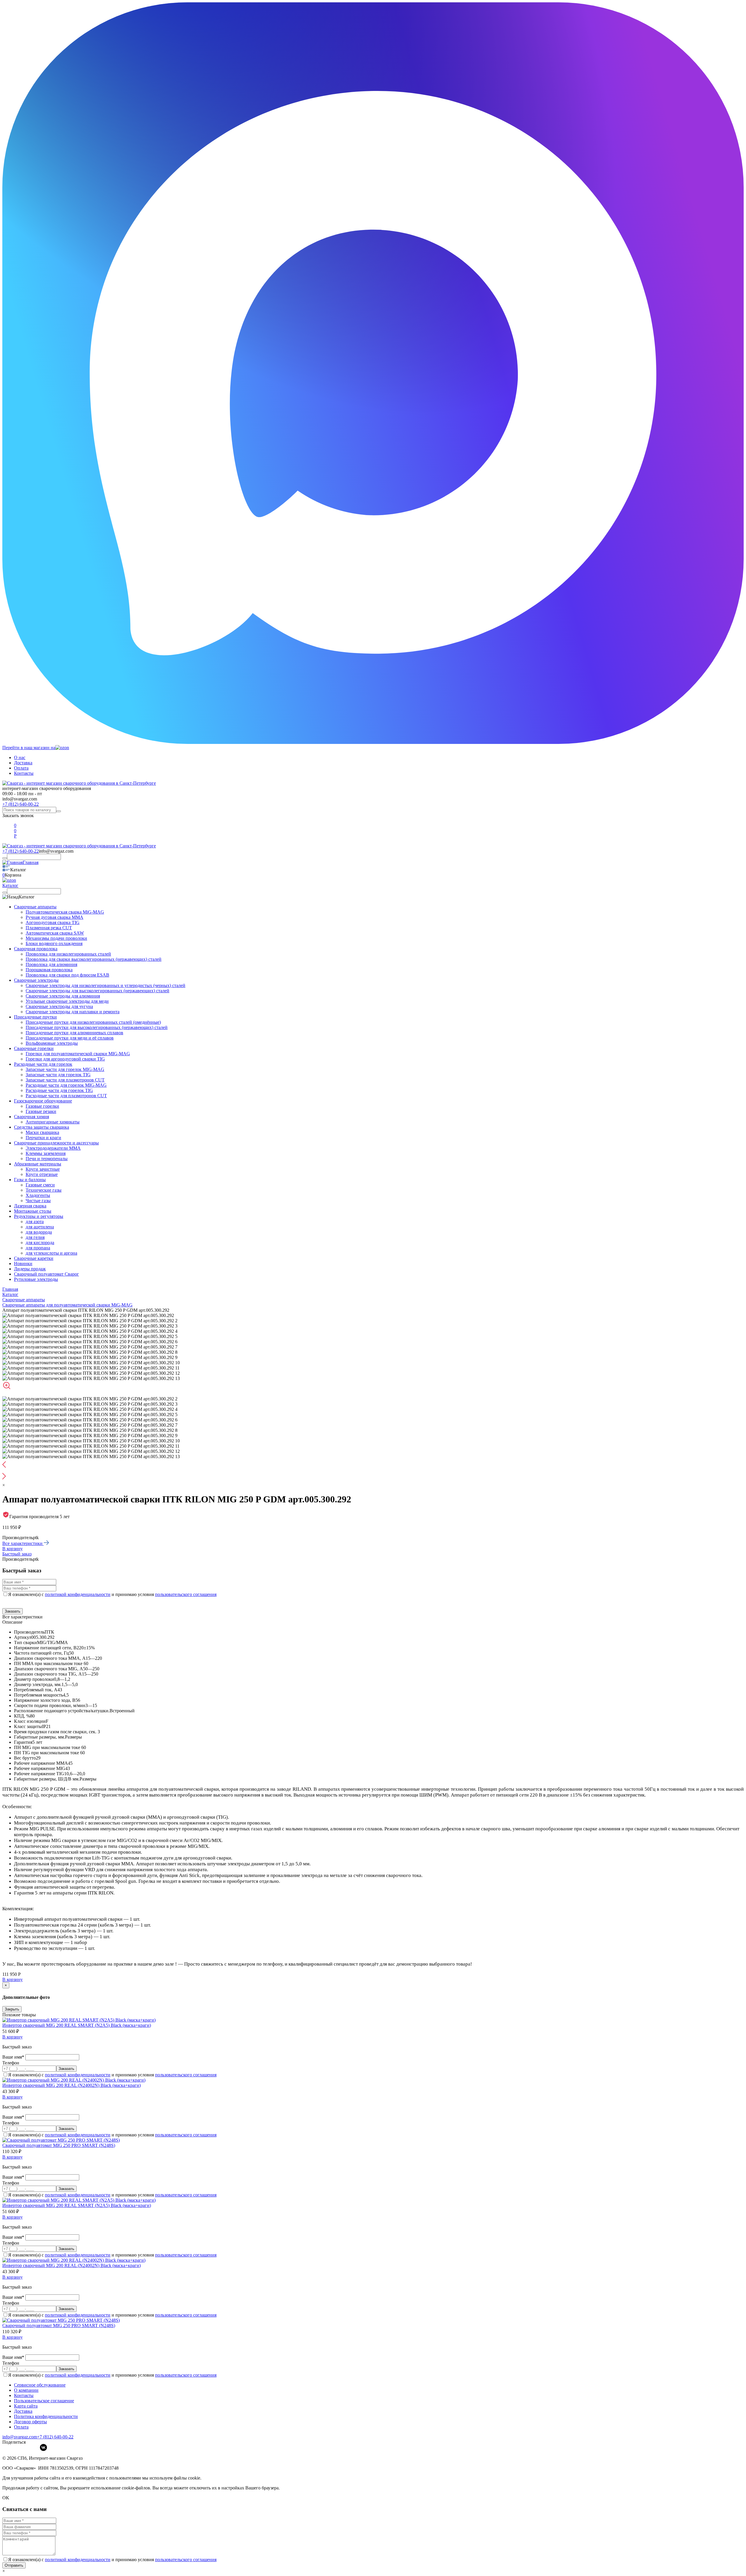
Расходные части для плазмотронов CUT (66, 1096)
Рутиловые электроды (36, 1279)
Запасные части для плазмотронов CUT (65, 1080)
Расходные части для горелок (43, 1064)
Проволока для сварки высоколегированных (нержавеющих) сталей (94, 959)
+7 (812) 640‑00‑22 (55, 2437)
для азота (35, 1222)
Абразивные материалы (38, 1164)
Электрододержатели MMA (53, 1148)
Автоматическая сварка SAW (55, 933)
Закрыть (12, 2009)
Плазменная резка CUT (49, 928)
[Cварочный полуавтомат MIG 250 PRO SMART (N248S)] (61, 2140)
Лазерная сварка (30, 1206)
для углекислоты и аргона (51, 1253)
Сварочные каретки (34, 1258)
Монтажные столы (33, 1211)
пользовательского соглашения (186, 1594)
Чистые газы (38, 1201)
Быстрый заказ (17, 1554)
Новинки (23, 1264)
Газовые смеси (40, 1185)
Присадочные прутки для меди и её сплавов (70, 1038)
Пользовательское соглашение (44, 2401)
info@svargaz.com (20, 799)
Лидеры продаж (30, 1269)
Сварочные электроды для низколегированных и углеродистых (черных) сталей (105, 985)
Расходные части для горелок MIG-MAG (66, 1085)
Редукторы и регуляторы (39, 1216)
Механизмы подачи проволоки (56, 938)
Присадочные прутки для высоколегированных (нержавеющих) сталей (97, 1027)
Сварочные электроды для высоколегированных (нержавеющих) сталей (97, 991)
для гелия (35, 1237)
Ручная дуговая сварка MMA (54, 917)
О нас (20, 757)
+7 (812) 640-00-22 (21, 804)
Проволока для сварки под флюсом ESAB (67, 975)
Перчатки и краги (43, 1138)
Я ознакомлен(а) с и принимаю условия (112, 1594)
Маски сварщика (42, 1132)
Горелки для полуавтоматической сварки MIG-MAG (78, 1054)
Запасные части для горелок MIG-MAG (65, 1069)
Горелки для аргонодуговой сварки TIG (65, 1059)
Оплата (21, 768)
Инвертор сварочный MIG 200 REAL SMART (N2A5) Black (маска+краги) (77, 2025)
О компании (26, 2390)
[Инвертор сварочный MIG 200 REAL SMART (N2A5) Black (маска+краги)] (79, 2020)
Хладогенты (38, 1195)
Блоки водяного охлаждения (54, 943)
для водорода (39, 1232)
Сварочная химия (31, 1117)
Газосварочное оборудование (43, 1101)
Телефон (11, 2063)
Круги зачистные (43, 1169)
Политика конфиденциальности (46, 2416)
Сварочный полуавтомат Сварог (46, 1274)
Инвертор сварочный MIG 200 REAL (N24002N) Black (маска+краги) (72, 2085)
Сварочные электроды (36, 980)
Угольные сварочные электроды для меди (67, 1001)
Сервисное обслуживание (40, 2385)
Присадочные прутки (35, 1017)
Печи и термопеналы (47, 1159)
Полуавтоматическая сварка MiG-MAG (65, 912)
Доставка (23, 763)
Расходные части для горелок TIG (59, 1090)
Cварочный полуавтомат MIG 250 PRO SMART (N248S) (59, 2145)
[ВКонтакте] (43, 2447)
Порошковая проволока (49, 970)
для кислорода (40, 1243)
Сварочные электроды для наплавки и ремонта (73, 1012)
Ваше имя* (14, 2057)
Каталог (10, 885)
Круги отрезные (42, 1174)
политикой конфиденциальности (78, 1594)
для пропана (38, 1248)
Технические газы (44, 1190)
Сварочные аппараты (35, 907)
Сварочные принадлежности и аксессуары (56, 1143)
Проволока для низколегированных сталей (68, 954)
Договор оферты (30, 2422)
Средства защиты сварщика (42, 1127)
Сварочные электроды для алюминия (63, 996)
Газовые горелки (42, 1106)
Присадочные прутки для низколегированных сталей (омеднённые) (93, 1022)
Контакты (24, 773)
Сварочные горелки (34, 1048)
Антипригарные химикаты (53, 1122)
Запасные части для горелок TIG (58, 1075)
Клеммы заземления (46, 1153)
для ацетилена (40, 1227)
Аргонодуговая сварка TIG (53, 922)
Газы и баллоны (30, 1180)
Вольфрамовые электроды (52, 1043)
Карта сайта (26, 2406)
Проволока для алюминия (51, 964)
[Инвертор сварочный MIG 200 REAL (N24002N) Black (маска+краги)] (74, 2080)
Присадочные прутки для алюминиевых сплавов (74, 1033)
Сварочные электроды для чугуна (59, 1006)
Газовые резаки (41, 1111)
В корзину (13, 1549)
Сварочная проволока (36, 949)
